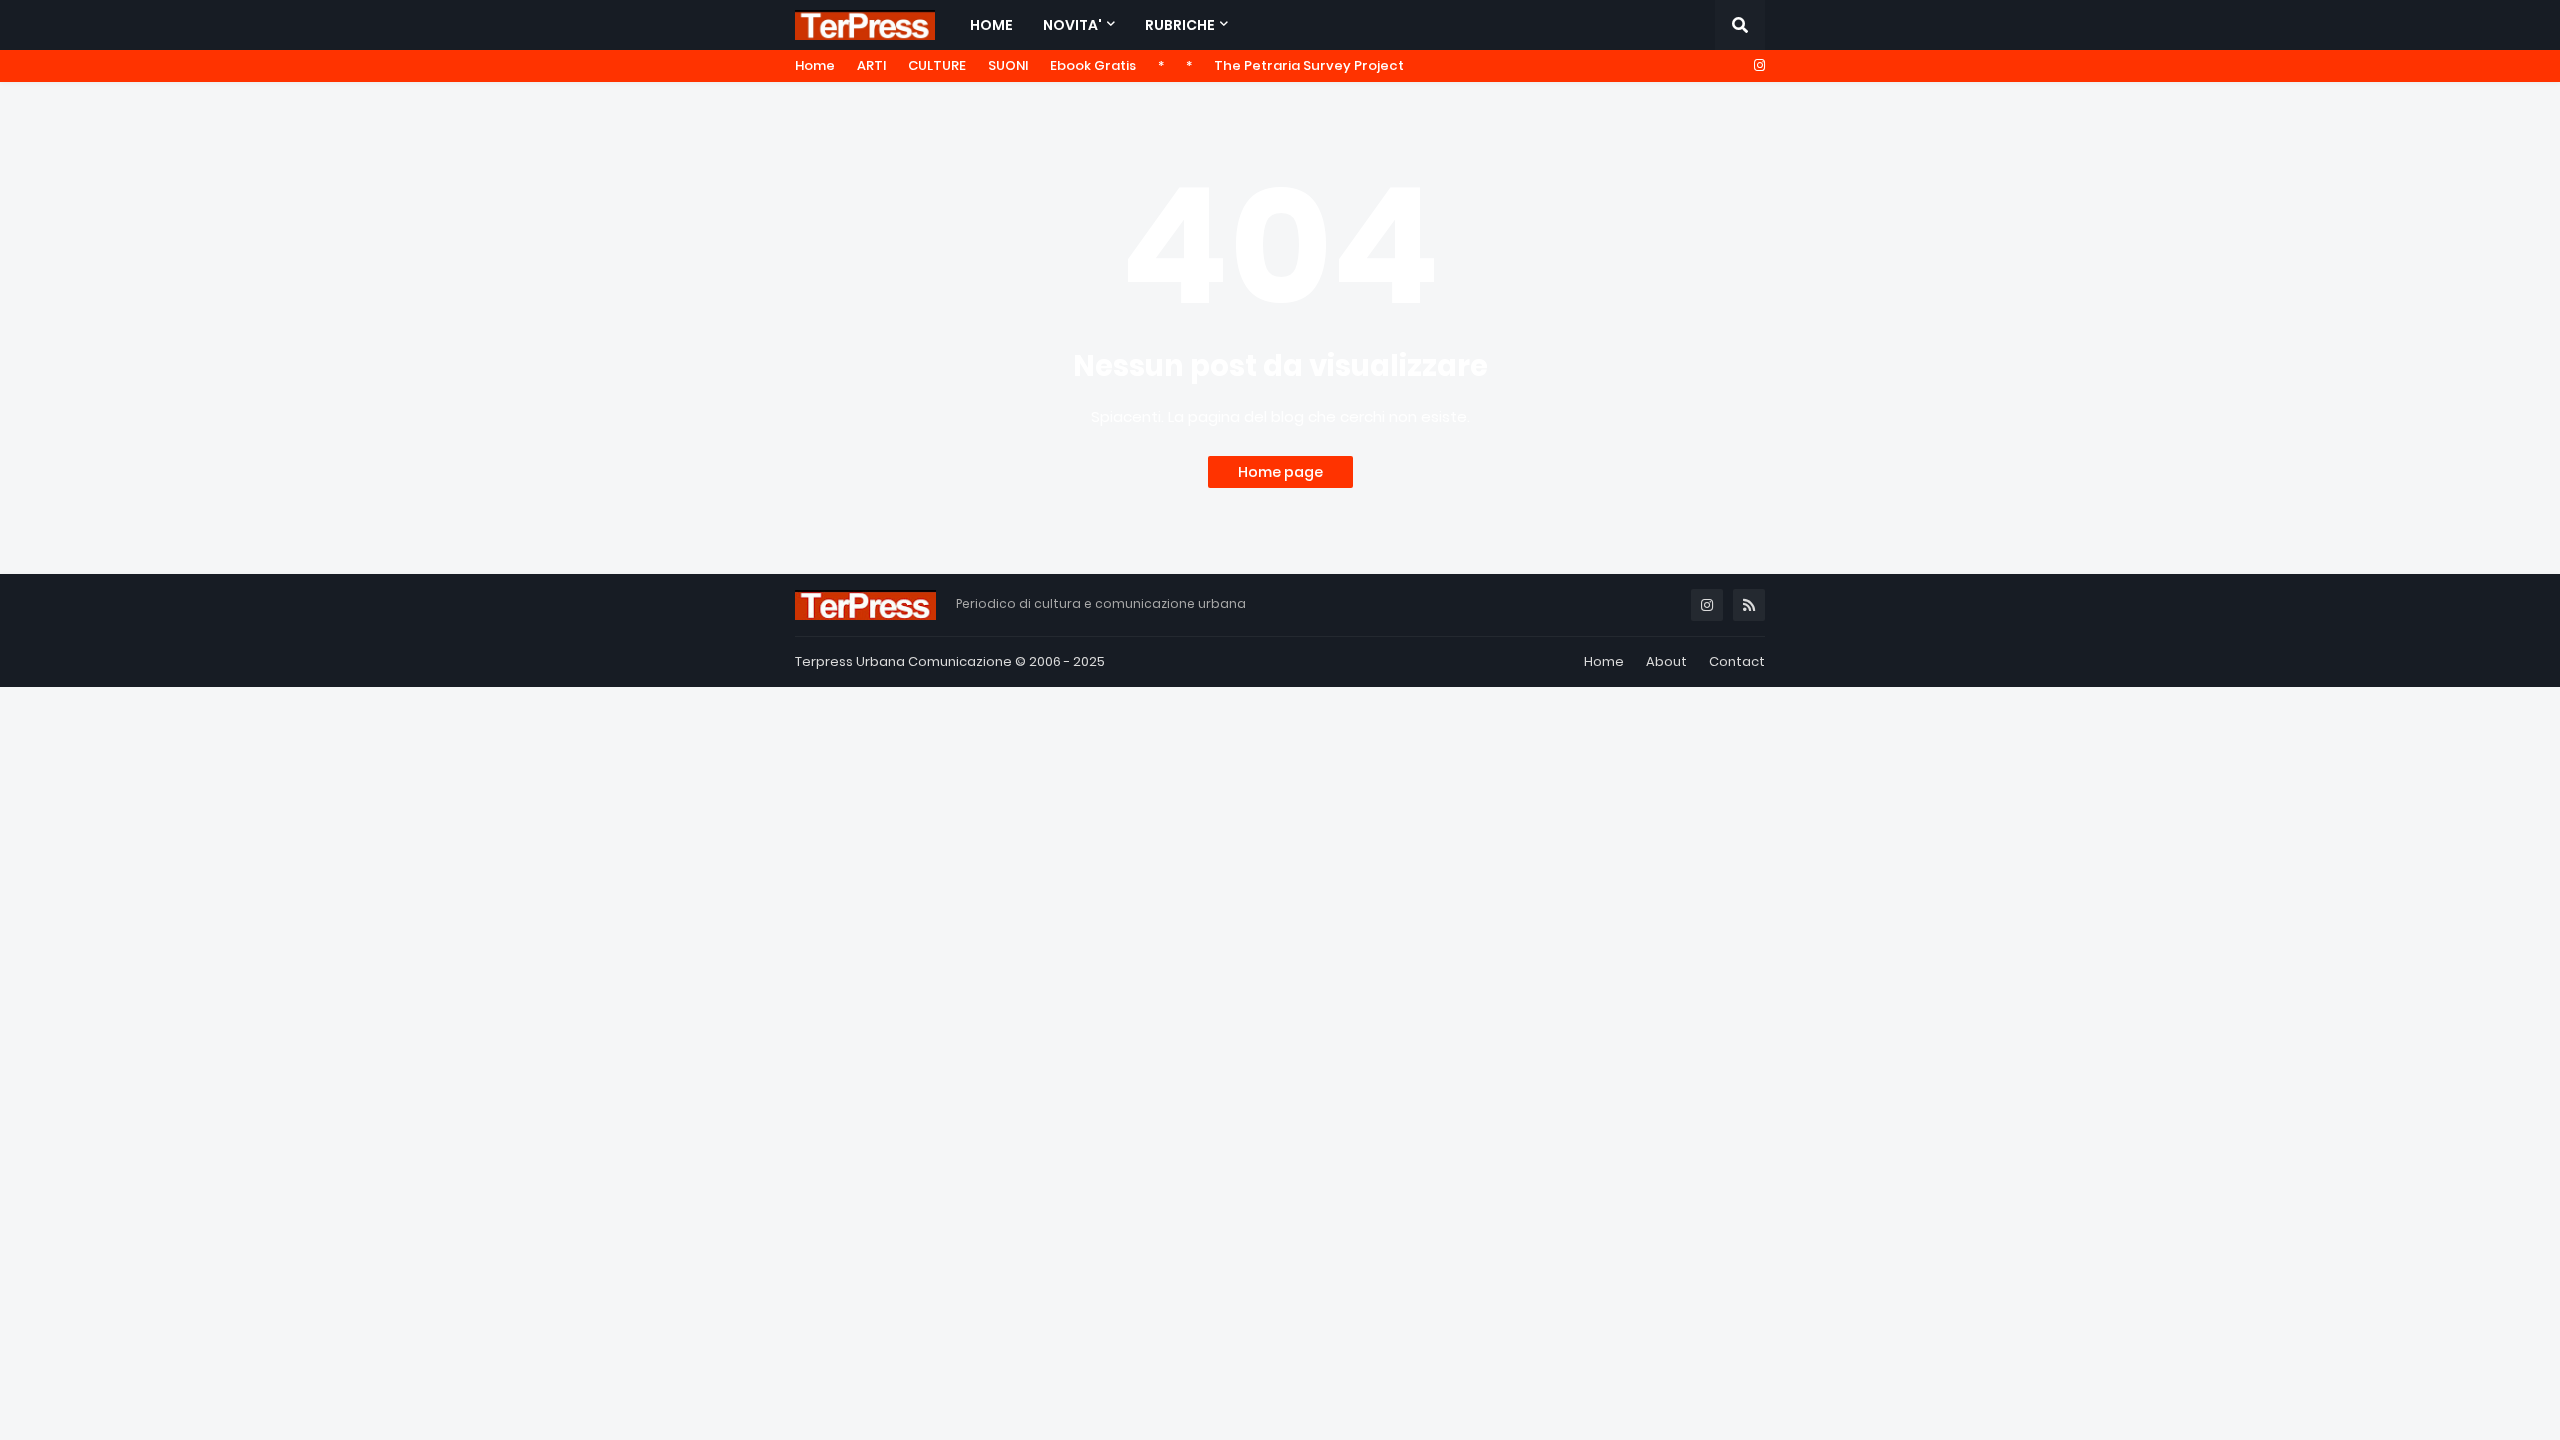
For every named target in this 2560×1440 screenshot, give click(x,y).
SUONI (1008, 65)
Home (815, 65)
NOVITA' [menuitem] (1072, 25)
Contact (1737, 661)
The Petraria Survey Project (1309, 65)
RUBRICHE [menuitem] (1180, 25)
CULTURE (937, 65)
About (1666, 661)
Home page (1280, 472)
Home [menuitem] (991, 25)
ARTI (871, 65)
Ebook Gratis (1093, 65)
